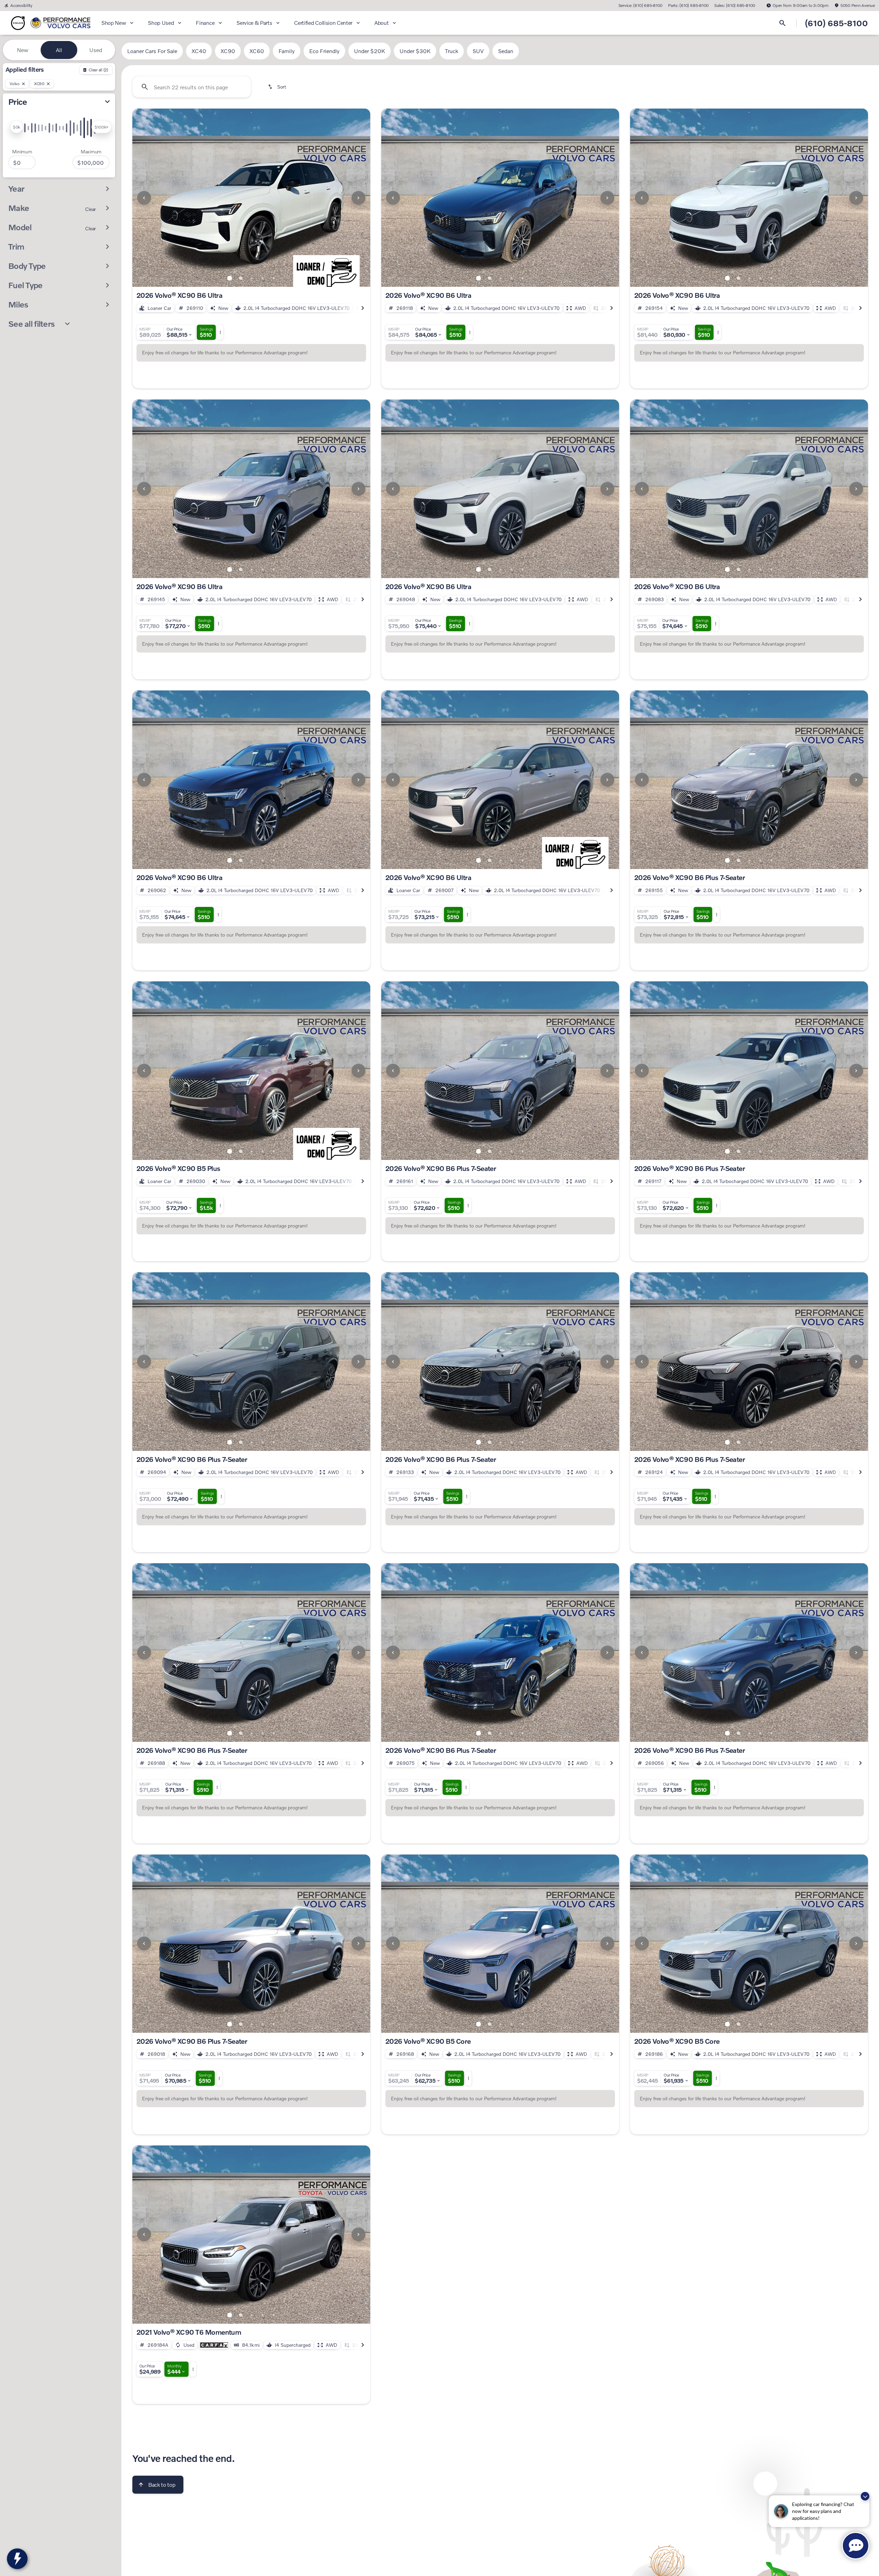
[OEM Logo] (18, 23)
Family (287, 51)
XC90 (228, 51)
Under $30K (415, 51)
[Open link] (214, 2345)
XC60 (257, 51)
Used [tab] (96, 50)
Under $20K (370, 51)
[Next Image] (358, 198)
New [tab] (23, 50)
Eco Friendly (324, 51)
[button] (150, 198)
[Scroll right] (363, 308)
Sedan (506, 51)
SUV (478, 51)
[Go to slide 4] (263, 278)
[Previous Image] (144, 198)
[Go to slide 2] (241, 278)
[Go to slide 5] (274, 278)
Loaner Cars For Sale (152, 51)
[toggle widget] (17, 2559)
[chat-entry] (856, 2546)
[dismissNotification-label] (865, 2496)
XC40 (199, 51)
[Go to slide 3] (252, 278)
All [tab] (59, 50)
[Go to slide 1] (230, 278)
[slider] (16, 127)
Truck (452, 51)
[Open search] (782, 23)
